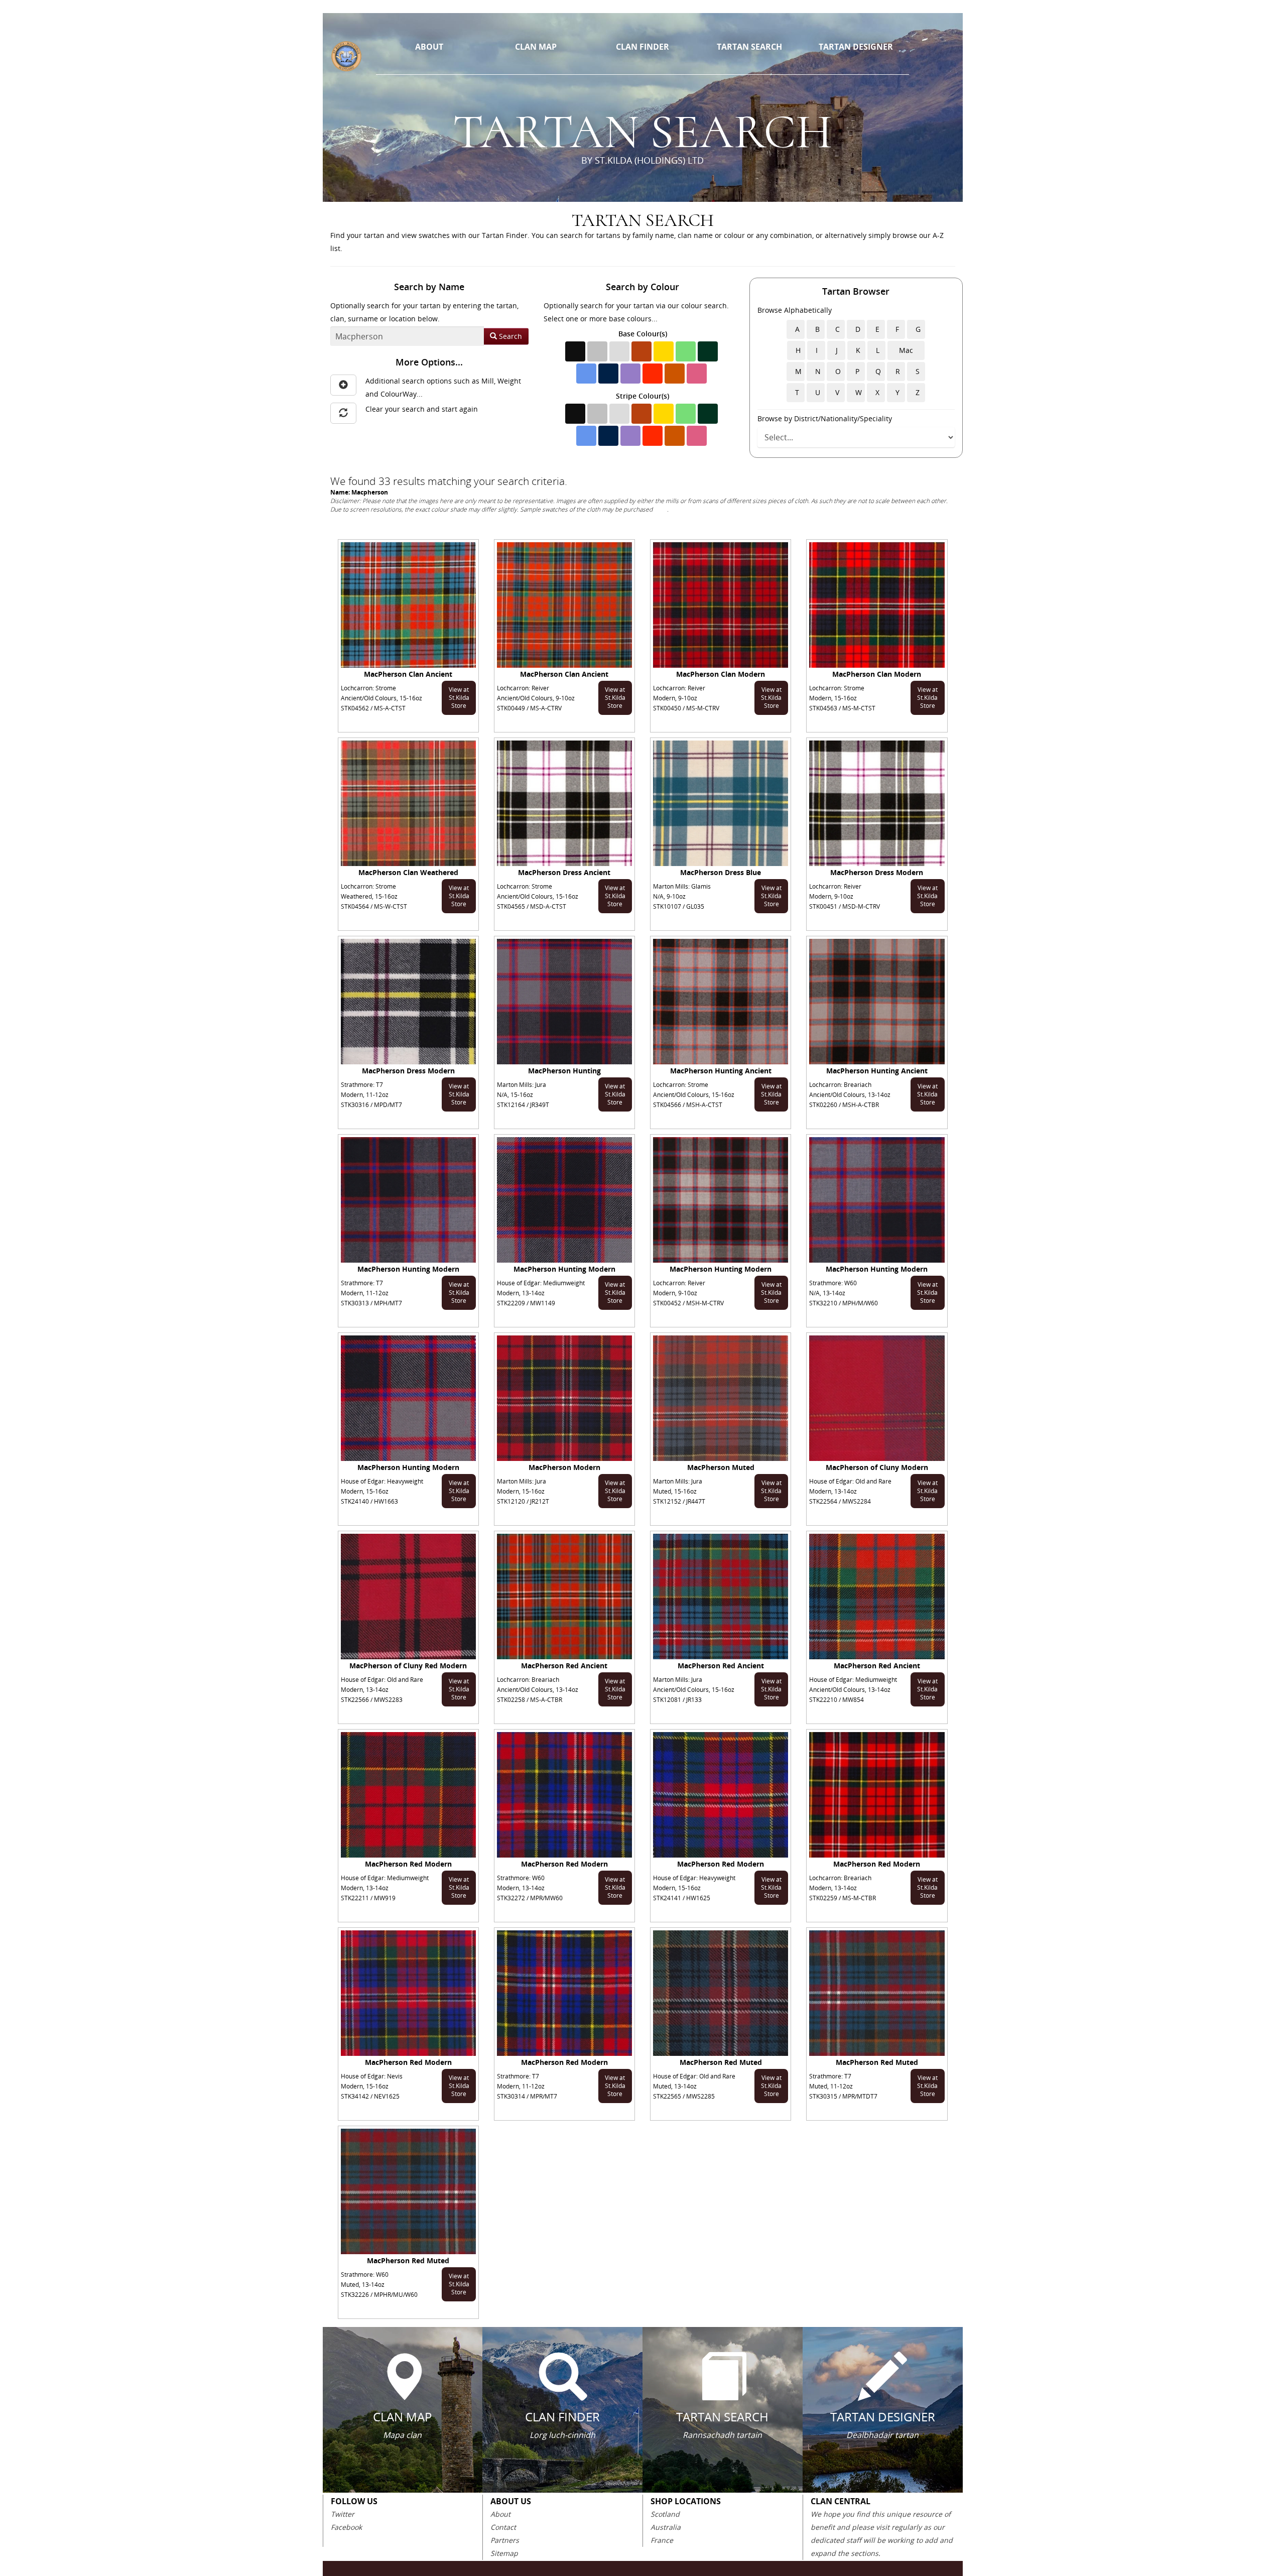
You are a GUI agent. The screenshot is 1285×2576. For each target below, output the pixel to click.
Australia (666, 2527)
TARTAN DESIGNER (856, 47)
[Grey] (597, 351)
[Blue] (586, 374)
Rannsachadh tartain (722, 2435)
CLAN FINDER (642, 47)
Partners (505, 2540)
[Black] (575, 351)
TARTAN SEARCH (749, 47)
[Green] (686, 351)
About (500, 2514)
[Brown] (641, 351)
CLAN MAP (536, 47)
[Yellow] (664, 351)
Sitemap (504, 2553)
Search (509, 336)
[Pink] (697, 374)
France (662, 2540)
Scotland (665, 2514)
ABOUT (429, 47)
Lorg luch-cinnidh (562, 2435)
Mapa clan (402, 2435)
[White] (619, 351)
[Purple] (630, 374)
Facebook (346, 2527)
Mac (906, 350)
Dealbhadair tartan (882, 2435)
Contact (503, 2527)
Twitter (343, 2514)
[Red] (653, 374)
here (661, 509)
